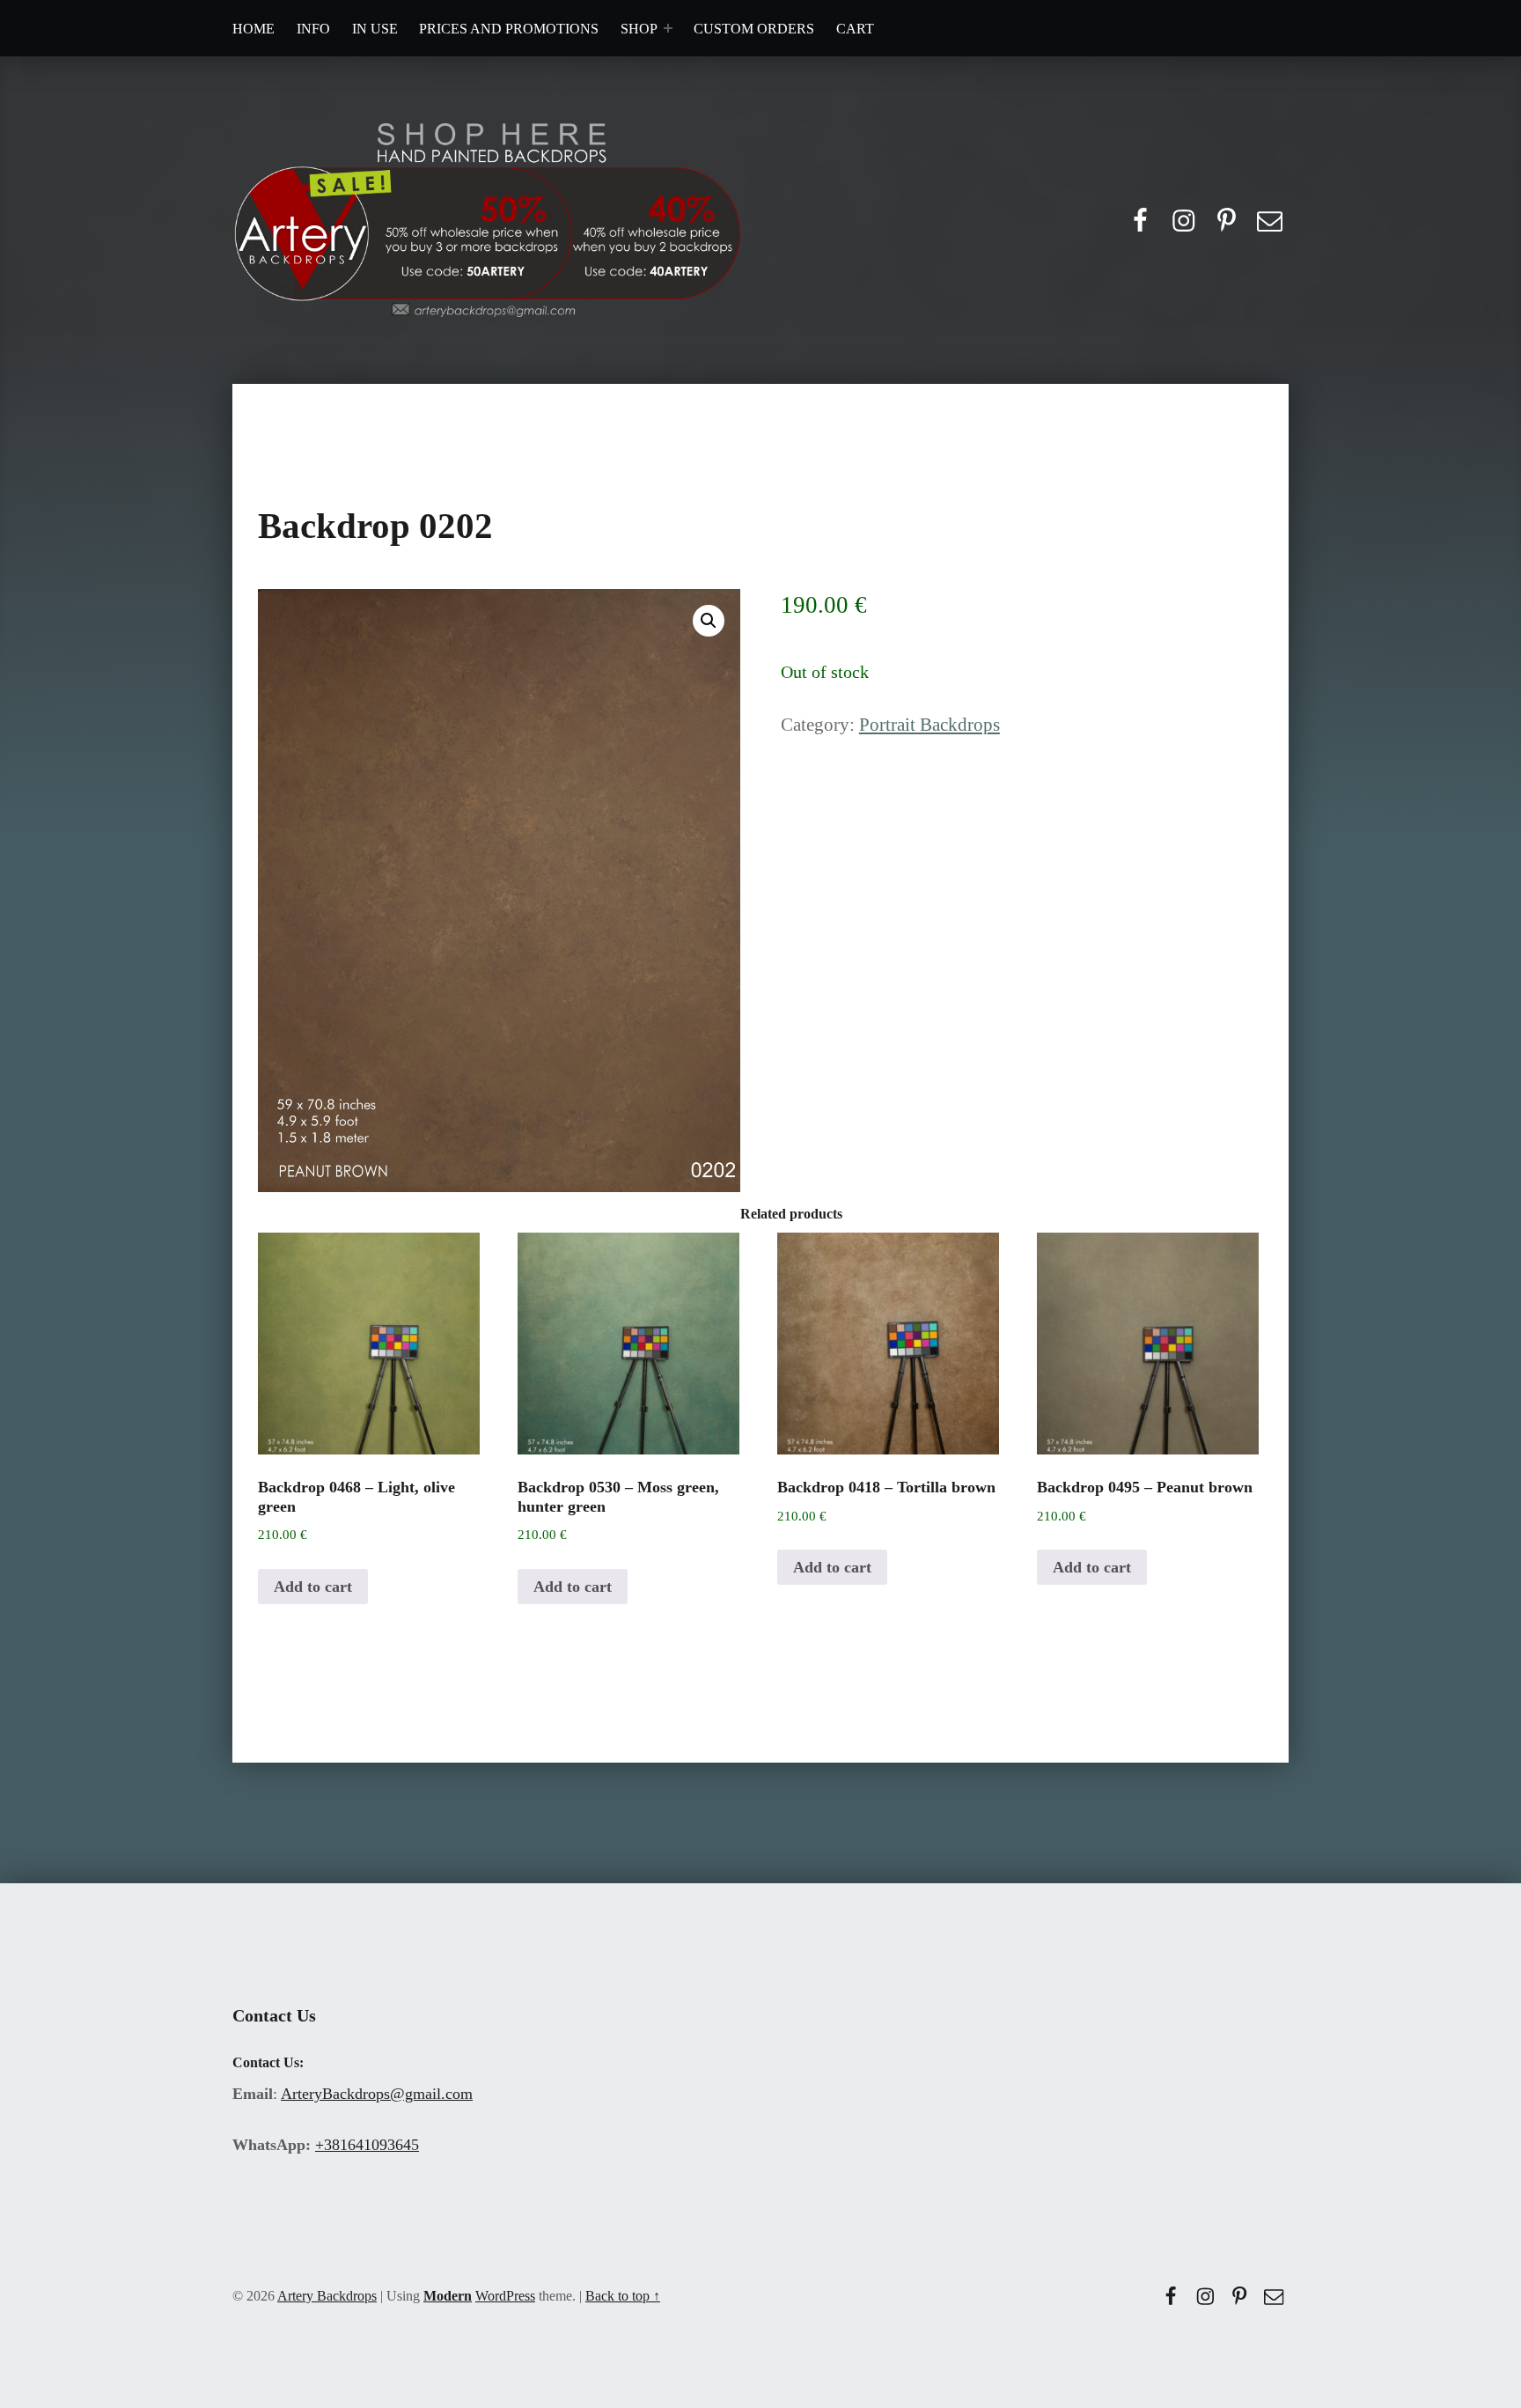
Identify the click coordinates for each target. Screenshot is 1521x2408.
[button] (709, 621)
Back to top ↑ (623, 2296)
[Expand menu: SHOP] (668, 28)
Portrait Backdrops (929, 725)
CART (855, 29)
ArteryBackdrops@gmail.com (377, 2094)
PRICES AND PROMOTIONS (509, 29)
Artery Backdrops (327, 2296)
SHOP (639, 29)
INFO (313, 29)
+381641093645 (367, 2145)
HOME (253, 29)
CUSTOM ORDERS (754, 29)
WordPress (505, 2296)
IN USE (375, 29)
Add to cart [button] (313, 1587)
